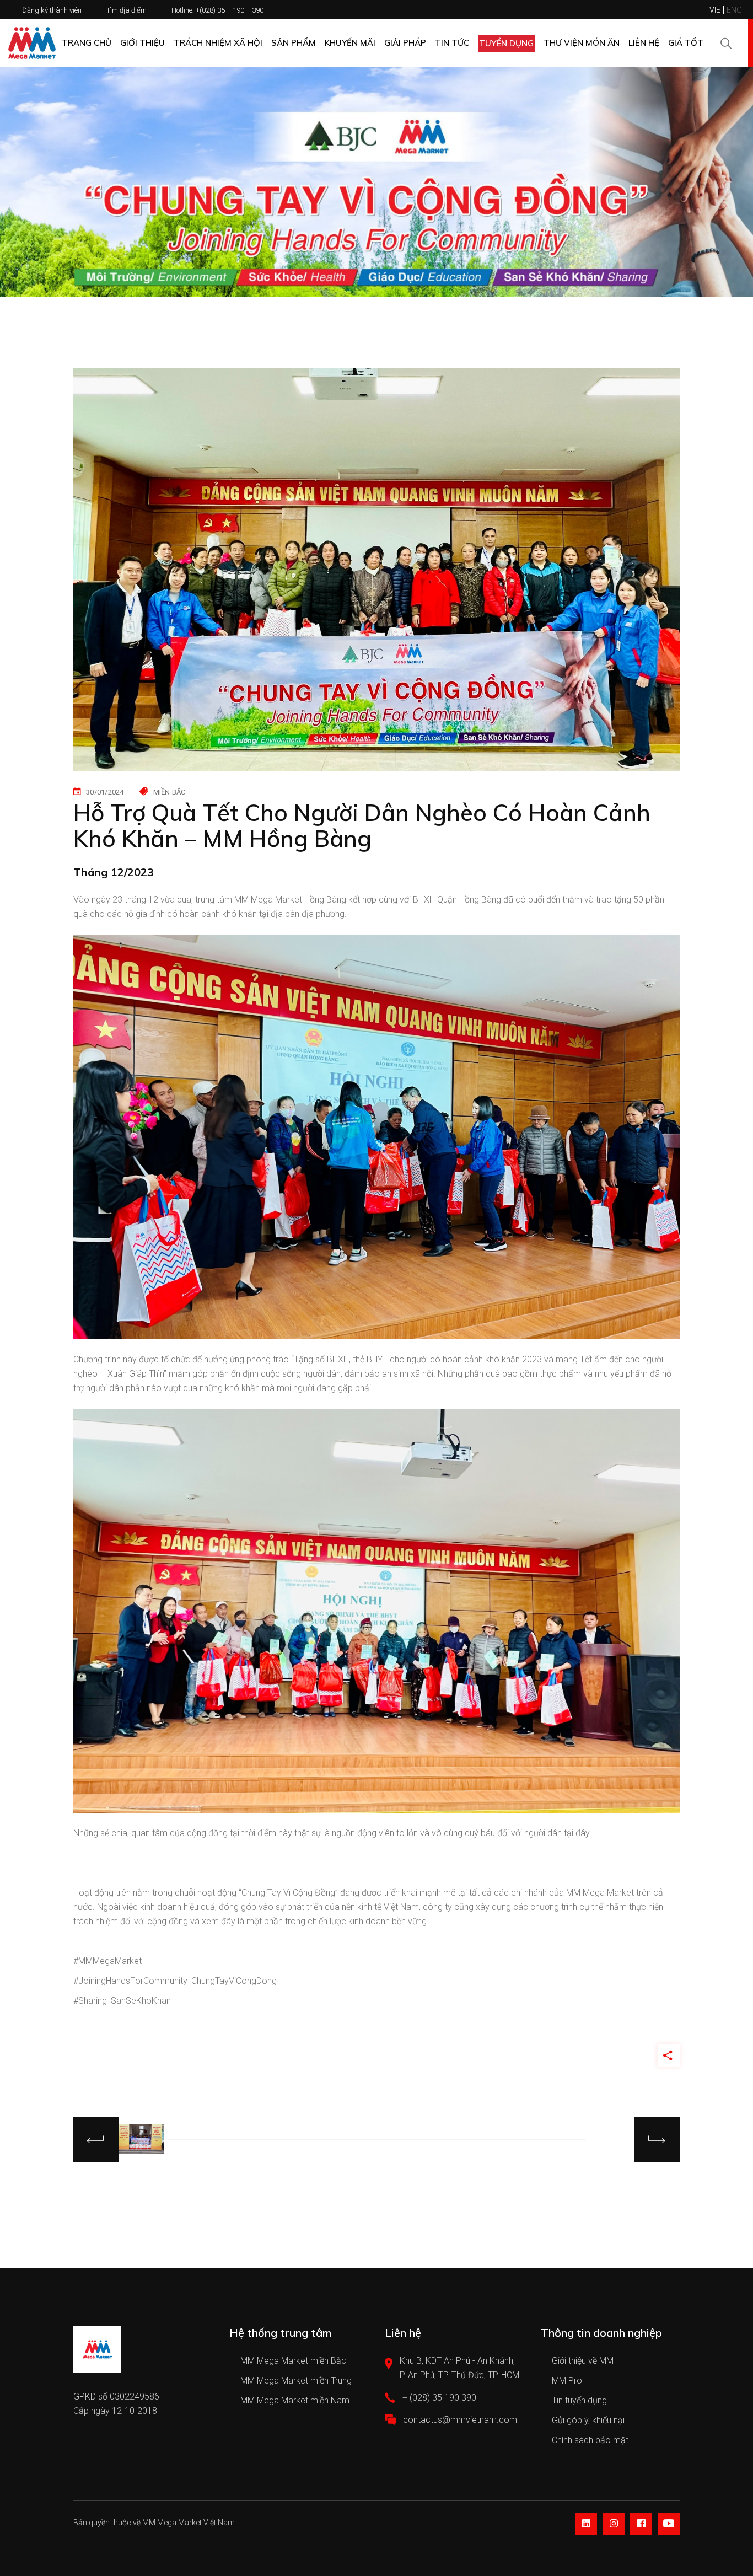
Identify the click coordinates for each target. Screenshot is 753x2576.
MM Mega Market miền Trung (296, 2381)
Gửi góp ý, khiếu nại (588, 2420)
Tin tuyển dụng (579, 2400)
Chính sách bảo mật (590, 2440)
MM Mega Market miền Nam (295, 2400)
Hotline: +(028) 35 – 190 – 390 (217, 10)
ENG (734, 10)
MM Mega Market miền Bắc (293, 2361)
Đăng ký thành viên (52, 10)
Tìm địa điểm (127, 10)
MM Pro (567, 2381)
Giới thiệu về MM (583, 2361)
